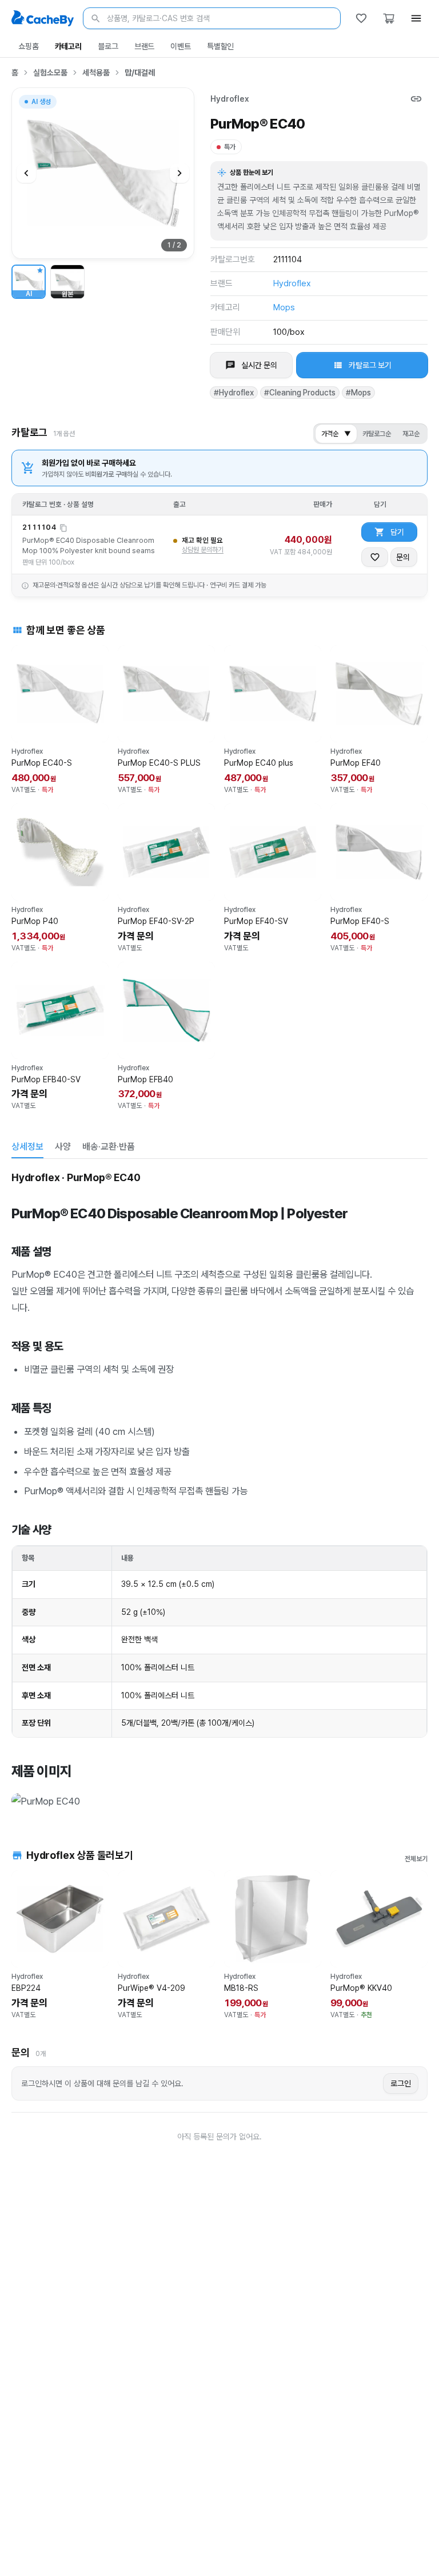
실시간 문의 (259, 365)
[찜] (361, 18)
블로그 (108, 46)
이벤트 (181, 46)
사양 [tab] (63, 1147)
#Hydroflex (234, 393)
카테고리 (68, 46)
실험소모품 (50, 73)
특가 (230, 147)
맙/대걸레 (140, 73)
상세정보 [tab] (27, 1147)
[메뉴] (416, 18)
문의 (403, 557)
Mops (284, 307)
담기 (397, 532)
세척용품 (96, 73)
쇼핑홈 (29, 46)
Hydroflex (230, 99)
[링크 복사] (416, 99)
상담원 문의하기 (203, 550)
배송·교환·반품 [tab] (109, 1147)
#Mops (358, 393)
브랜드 (145, 46)
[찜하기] (375, 557)
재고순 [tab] (411, 434)
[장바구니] (389, 18)
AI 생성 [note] (41, 103)
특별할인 (220, 46)
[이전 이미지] (26, 173)
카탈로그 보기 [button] (370, 365)
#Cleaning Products (300, 393)
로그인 (401, 2083)
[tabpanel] (219, 1491)
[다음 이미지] (179, 173)
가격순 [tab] (336, 434)
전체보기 (416, 1859)
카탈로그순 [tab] (377, 434)
